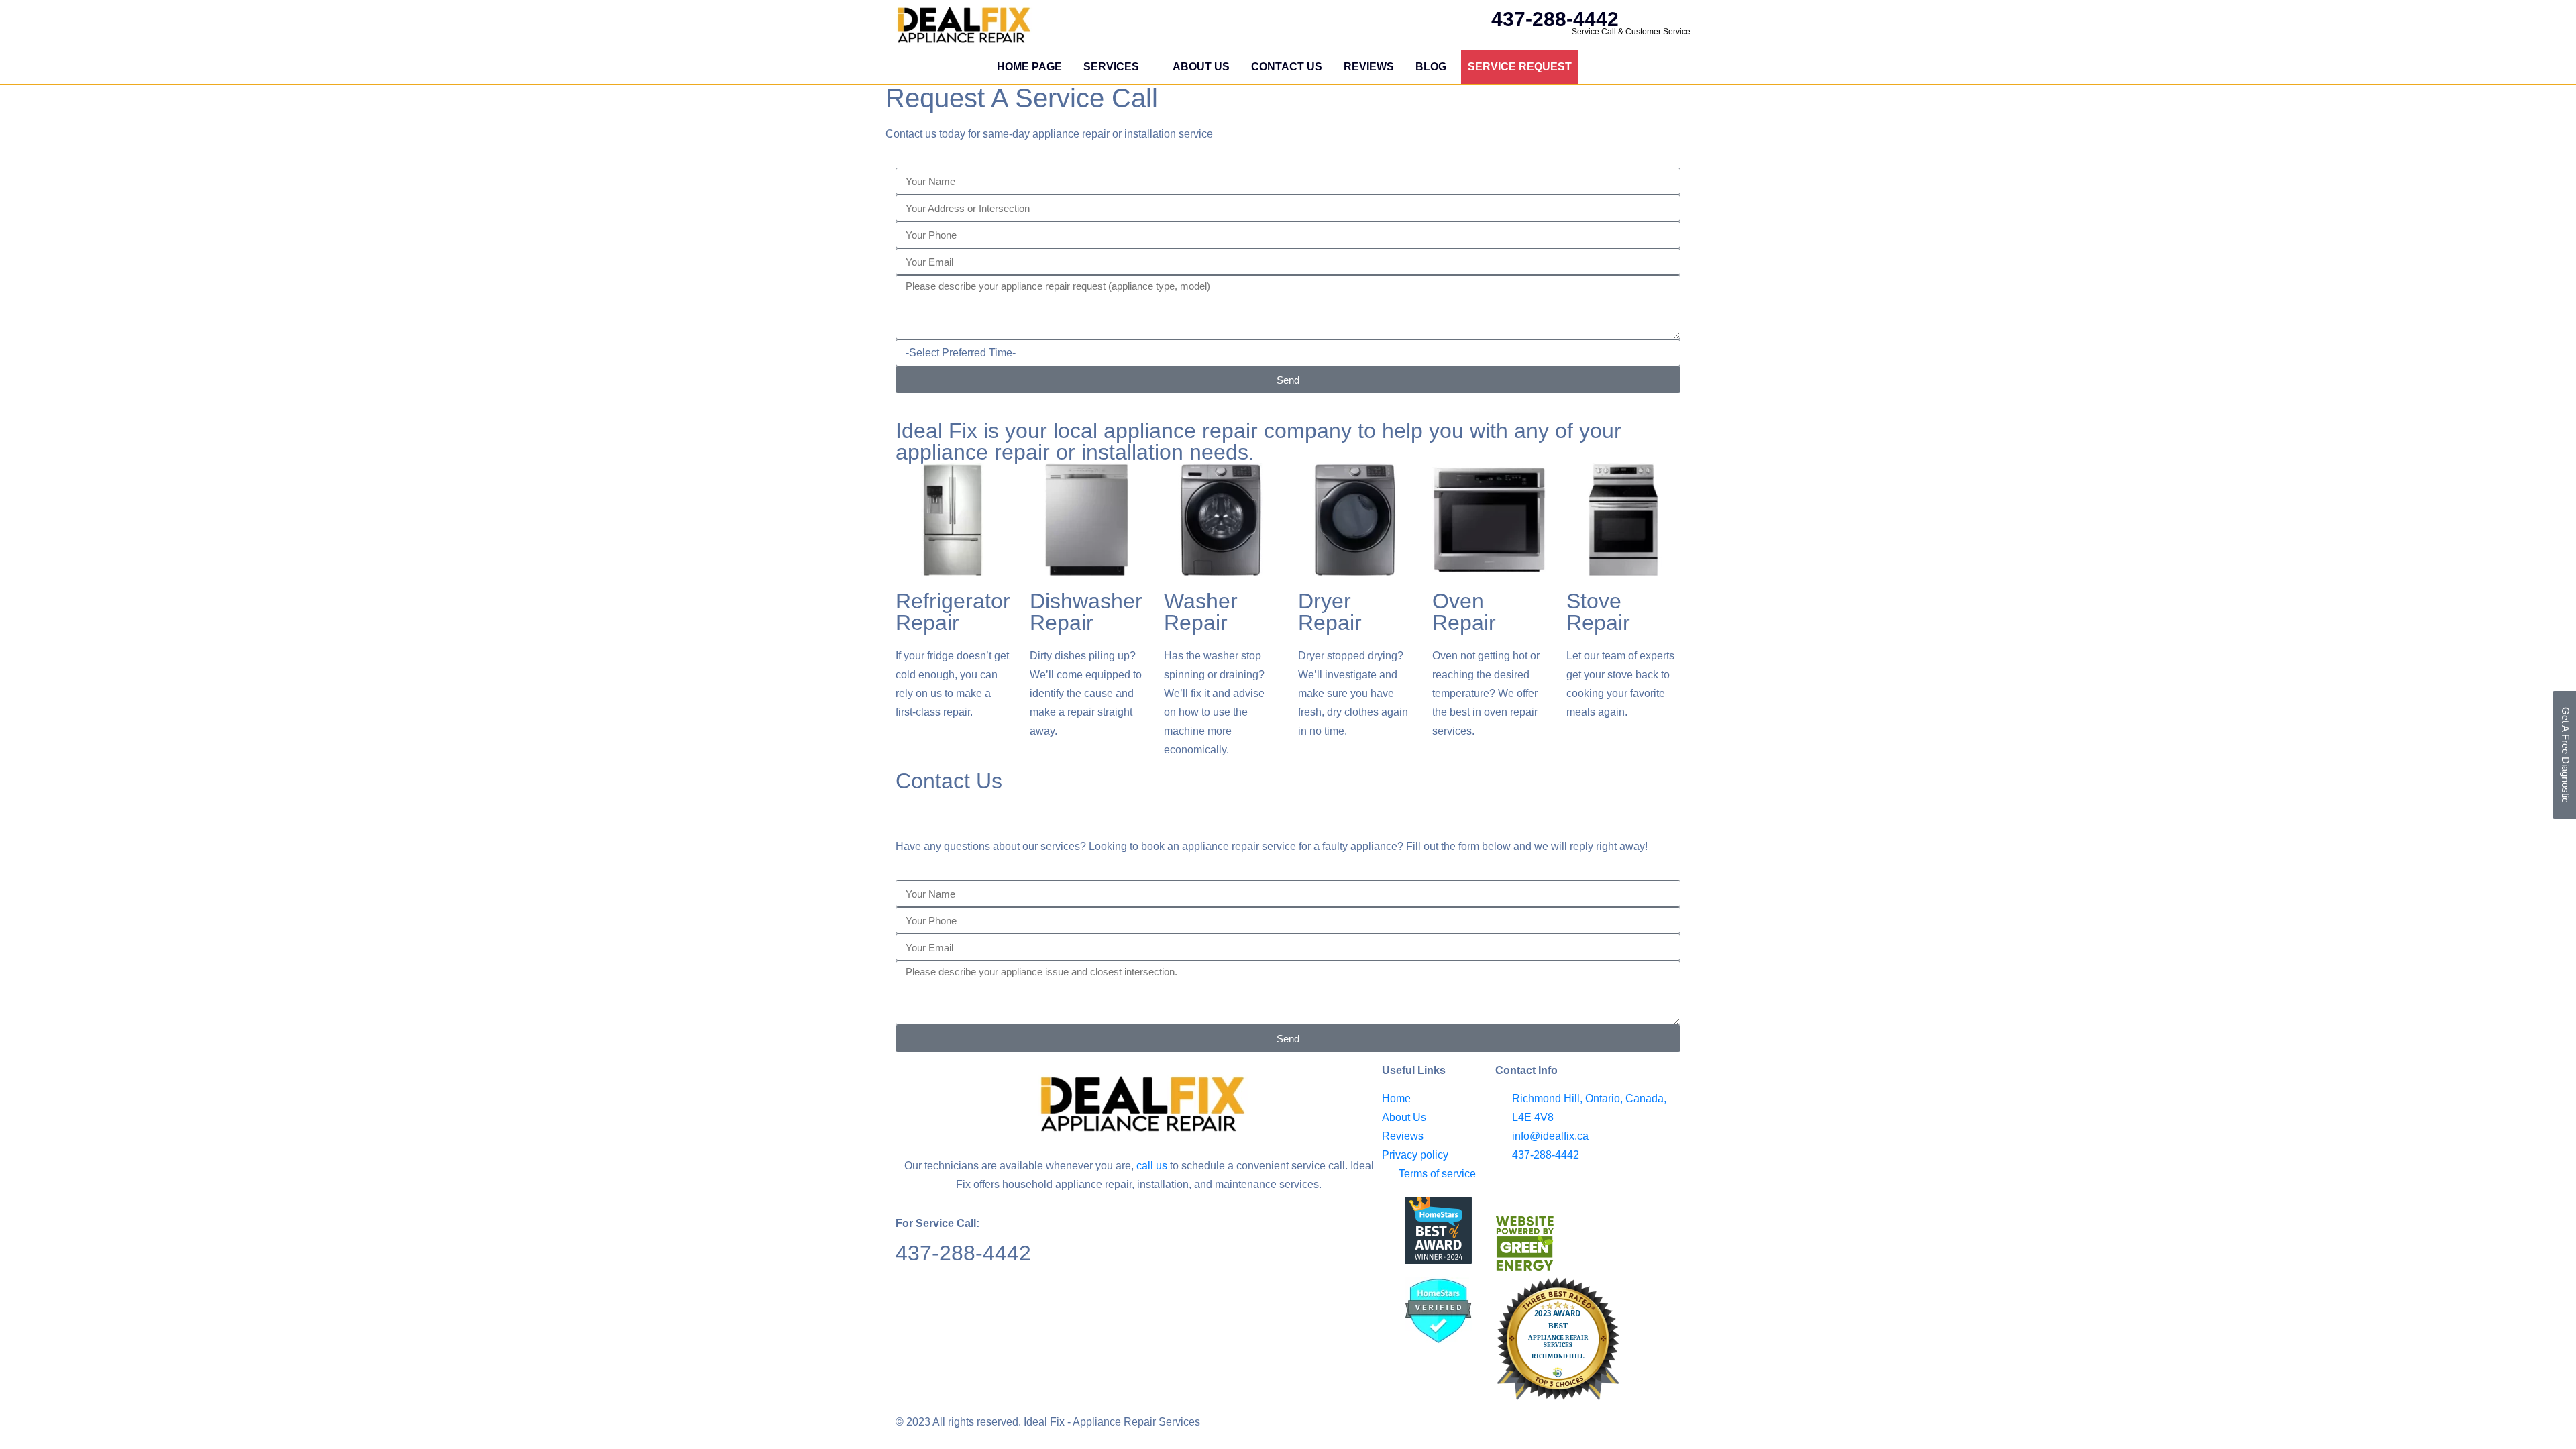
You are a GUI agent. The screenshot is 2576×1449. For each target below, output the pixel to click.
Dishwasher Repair (1086, 612)
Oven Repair (1464, 612)
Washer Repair (1201, 612)
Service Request (1520, 67)
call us (1152, 1166)
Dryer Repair (1330, 612)
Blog (1431, 67)
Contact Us (1287, 67)
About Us (1201, 67)
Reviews (1369, 67)
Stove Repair (1598, 612)
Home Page (1029, 67)
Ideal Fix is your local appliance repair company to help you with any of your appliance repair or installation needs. (1258, 441)
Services (1111, 67)
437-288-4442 (963, 1253)
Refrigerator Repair (953, 612)
